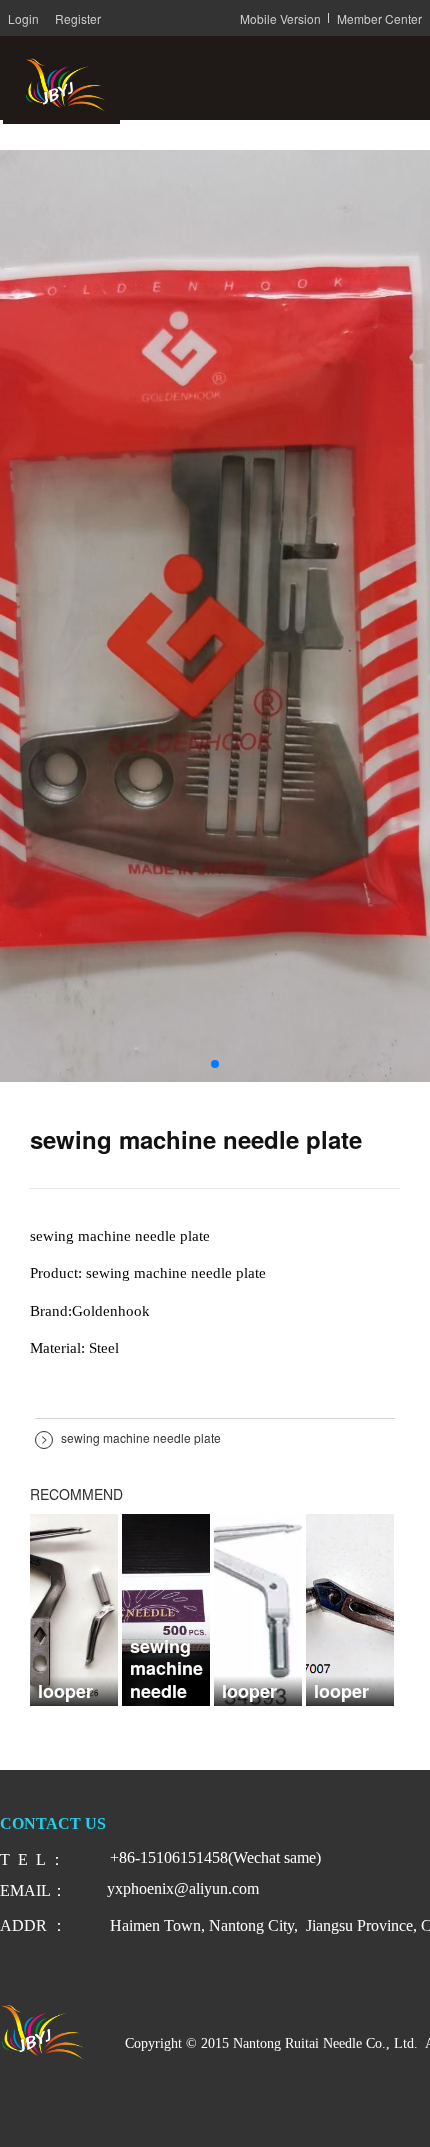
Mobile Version (280, 18)
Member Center (379, 18)
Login (23, 18)
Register (78, 18)
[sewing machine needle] (166, 1608)
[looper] (74, 1608)
